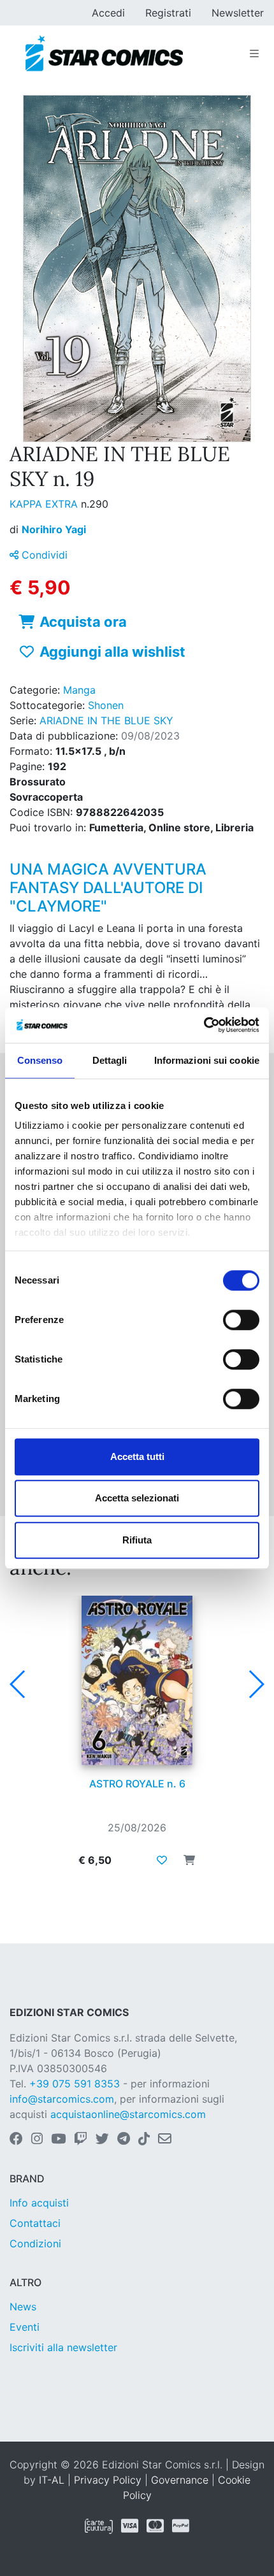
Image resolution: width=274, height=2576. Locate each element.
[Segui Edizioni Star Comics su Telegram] (124, 2140)
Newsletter (238, 13)
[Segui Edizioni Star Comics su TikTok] (144, 2140)
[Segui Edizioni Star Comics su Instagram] (37, 2140)
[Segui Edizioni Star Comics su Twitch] (81, 2140)
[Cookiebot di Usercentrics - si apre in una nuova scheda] (204, 1025)
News (23, 2307)
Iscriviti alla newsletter (63, 2347)
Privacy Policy (108, 2480)
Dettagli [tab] (110, 1060)
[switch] (241, 1320)
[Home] (104, 54)
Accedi (108, 13)
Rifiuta (137, 1540)
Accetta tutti (137, 1456)
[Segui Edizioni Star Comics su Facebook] (16, 2140)
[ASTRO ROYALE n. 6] (137, 1680)
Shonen (106, 705)
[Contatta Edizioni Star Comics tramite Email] (165, 2140)
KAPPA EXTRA (45, 504)
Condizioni (35, 2243)
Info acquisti (39, 2203)
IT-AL (52, 2480)
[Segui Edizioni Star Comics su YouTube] (58, 2140)
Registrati (168, 13)
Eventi (25, 2327)
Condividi (43, 555)
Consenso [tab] (40, 1060)
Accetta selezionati (137, 1498)
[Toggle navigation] (254, 54)
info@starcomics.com (62, 2099)
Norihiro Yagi (54, 529)
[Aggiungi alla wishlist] (162, 1860)
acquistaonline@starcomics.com (128, 2114)
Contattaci (35, 2223)
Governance (180, 2480)
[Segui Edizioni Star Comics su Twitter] (102, 2140)
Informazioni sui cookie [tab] (207, 1060)
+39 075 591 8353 (75, 2084)
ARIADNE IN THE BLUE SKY (106, 720)
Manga (79, 690)
